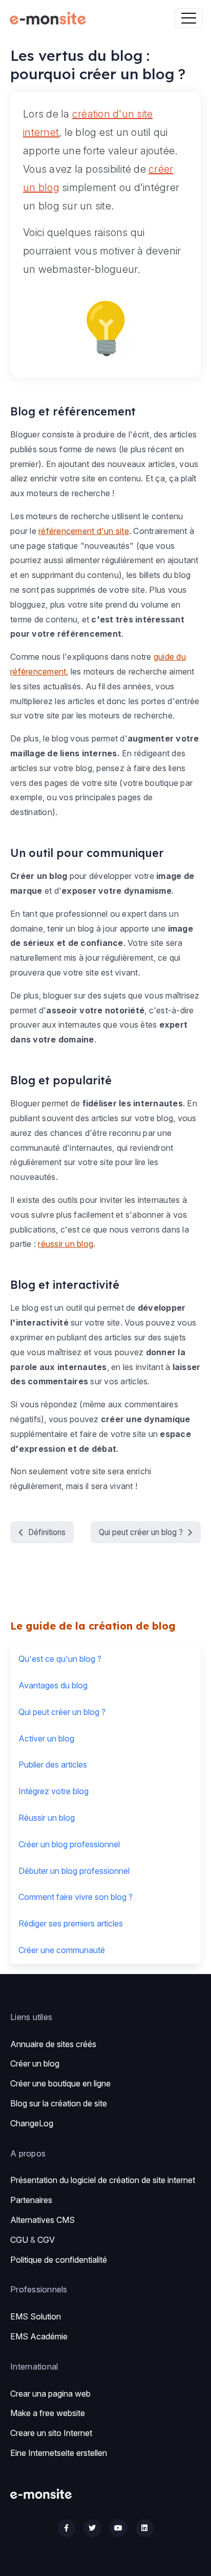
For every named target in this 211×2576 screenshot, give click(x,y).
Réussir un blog (47, 1818)
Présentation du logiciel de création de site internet (103, 2180)
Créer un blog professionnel (69, 1844)
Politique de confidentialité (59, 2260)
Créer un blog (35, 2063)
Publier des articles (53, 1765)
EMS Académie (39, 2336)
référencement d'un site (84, 531)
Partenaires (31, 2200)
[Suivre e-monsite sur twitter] (92, 2528)
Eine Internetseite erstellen (59, 2453)
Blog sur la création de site (59, 2103)
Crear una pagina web (50, 2394)
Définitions (47, 1532)
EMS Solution (36, 2316)
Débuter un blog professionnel (74, 1871)
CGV (46, 2240)
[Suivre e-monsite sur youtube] (119, 2528)
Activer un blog (46, 1738)
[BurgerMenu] (189, 18)
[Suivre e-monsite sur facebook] (66, 2528)
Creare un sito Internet (51, 2433)
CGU (19, 2240)
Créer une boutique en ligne (60, 2083)
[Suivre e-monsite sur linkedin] (145, 2528)
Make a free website (48, 2413)
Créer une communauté (62, 1950)
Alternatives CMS (43, 2220)
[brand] (50, 18)
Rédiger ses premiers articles (71, 1923)
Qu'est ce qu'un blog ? (60, 1659)
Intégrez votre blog (54, 1791)
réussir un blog (66, 1244)
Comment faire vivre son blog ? (76, 1897)
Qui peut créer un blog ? (141, 1532)
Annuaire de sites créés (53, 2044)
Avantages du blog (53, 1685)
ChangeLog (32, 2123)
